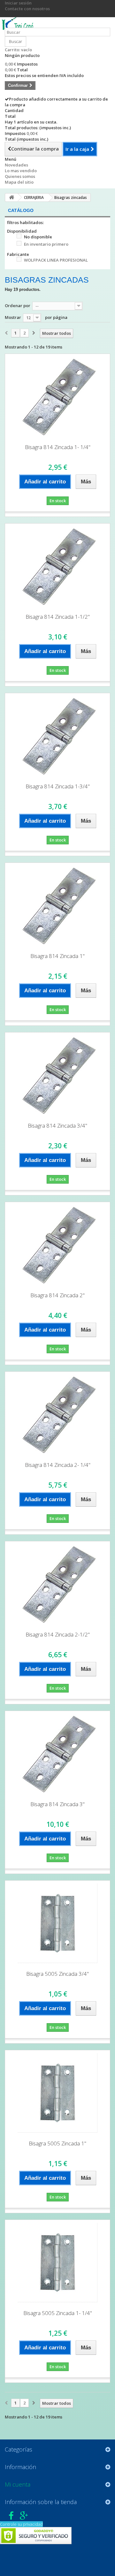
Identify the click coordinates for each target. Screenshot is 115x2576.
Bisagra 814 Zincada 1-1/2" (58, 617)
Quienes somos (20, 176)
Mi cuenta (18, 2484)
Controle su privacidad (21, 2524)
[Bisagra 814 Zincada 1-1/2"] (57, 566)
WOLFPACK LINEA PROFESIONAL (56, 260)
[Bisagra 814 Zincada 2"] (57, 1245)
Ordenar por (18, 306)
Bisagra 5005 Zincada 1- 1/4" (58, 2313)
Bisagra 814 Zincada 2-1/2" (58, 1634)
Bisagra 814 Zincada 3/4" (57, 1126)
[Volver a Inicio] (11, 197)
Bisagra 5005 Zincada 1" (57, 2143)
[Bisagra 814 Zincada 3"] (57, 1754)
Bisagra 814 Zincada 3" (57, 1804)
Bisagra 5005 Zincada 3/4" (57, 1974)
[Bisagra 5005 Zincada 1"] (57, 2093)
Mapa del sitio (19, 182)
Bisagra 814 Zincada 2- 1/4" (58, 1465)
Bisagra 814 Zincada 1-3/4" (58, 786)
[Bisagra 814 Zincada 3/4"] (57, 1075)
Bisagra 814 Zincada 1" (57, 956)
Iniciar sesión (18, 3)
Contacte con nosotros (27, 9)
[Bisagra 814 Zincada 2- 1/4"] (57, 1414)
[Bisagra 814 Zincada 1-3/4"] (57, 736)
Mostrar (13, 317)
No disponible (38, 237)
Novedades (16, 165)
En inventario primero (46, 244)
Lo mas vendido (21, 171)
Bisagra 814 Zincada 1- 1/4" (58, 447)
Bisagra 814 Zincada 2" (57, 1295)
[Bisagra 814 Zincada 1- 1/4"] (57, 397)
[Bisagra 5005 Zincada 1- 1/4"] (57, 2263)
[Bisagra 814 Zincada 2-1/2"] (57, 1584)
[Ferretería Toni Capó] (19, 25)
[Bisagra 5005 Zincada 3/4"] (57, 1923)
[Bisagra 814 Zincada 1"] (57, 905)
